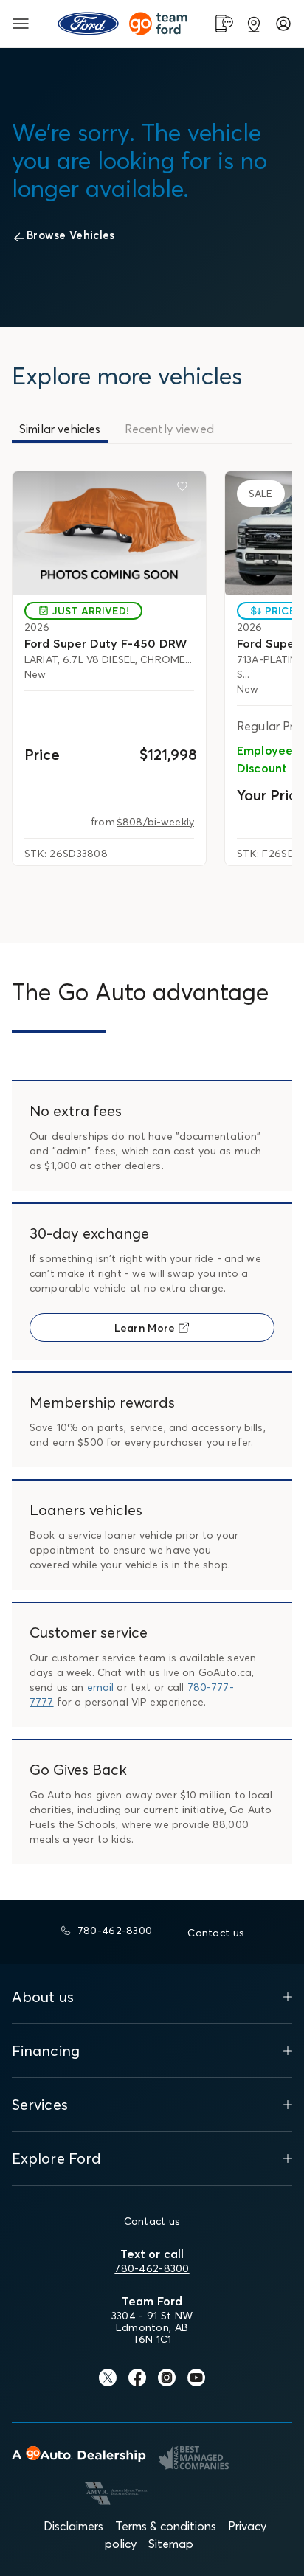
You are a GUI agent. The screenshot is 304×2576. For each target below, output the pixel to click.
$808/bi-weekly (155, 822)
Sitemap (171, 2544)
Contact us (152, 2221)
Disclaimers (73, 2526)
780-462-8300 (152, 2268)
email (101, 1687)
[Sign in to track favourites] (185, 489)
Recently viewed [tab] (169, 429)
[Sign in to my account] (283, 24)
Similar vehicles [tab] (60, 429)
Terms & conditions (166, 2526)
